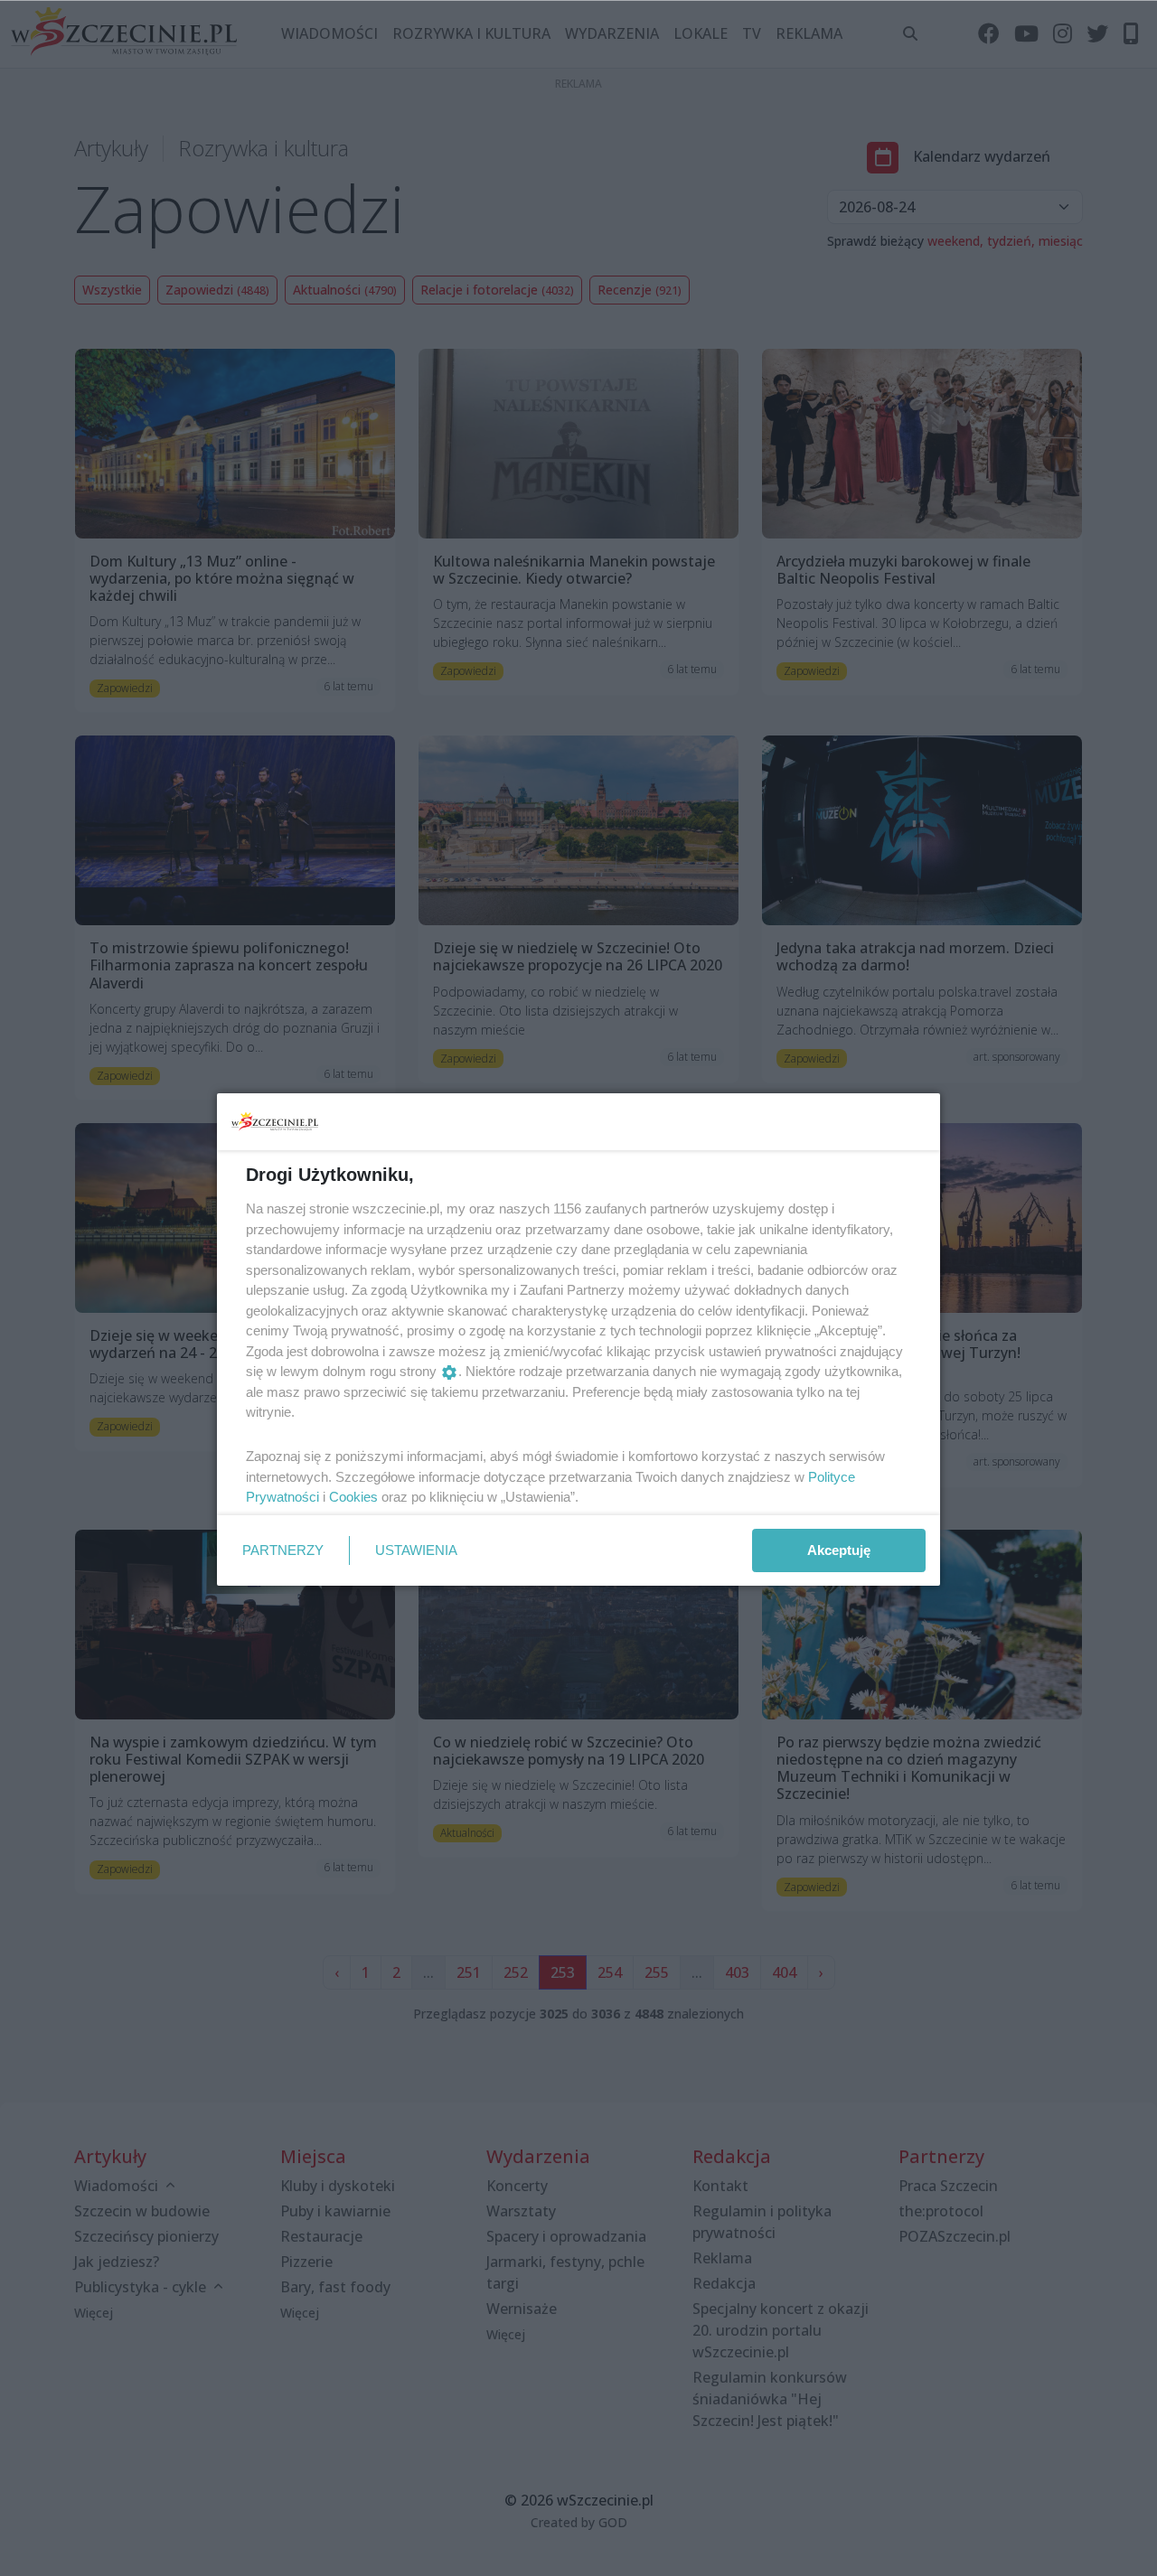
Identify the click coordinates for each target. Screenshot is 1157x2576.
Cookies (353, 1497)
